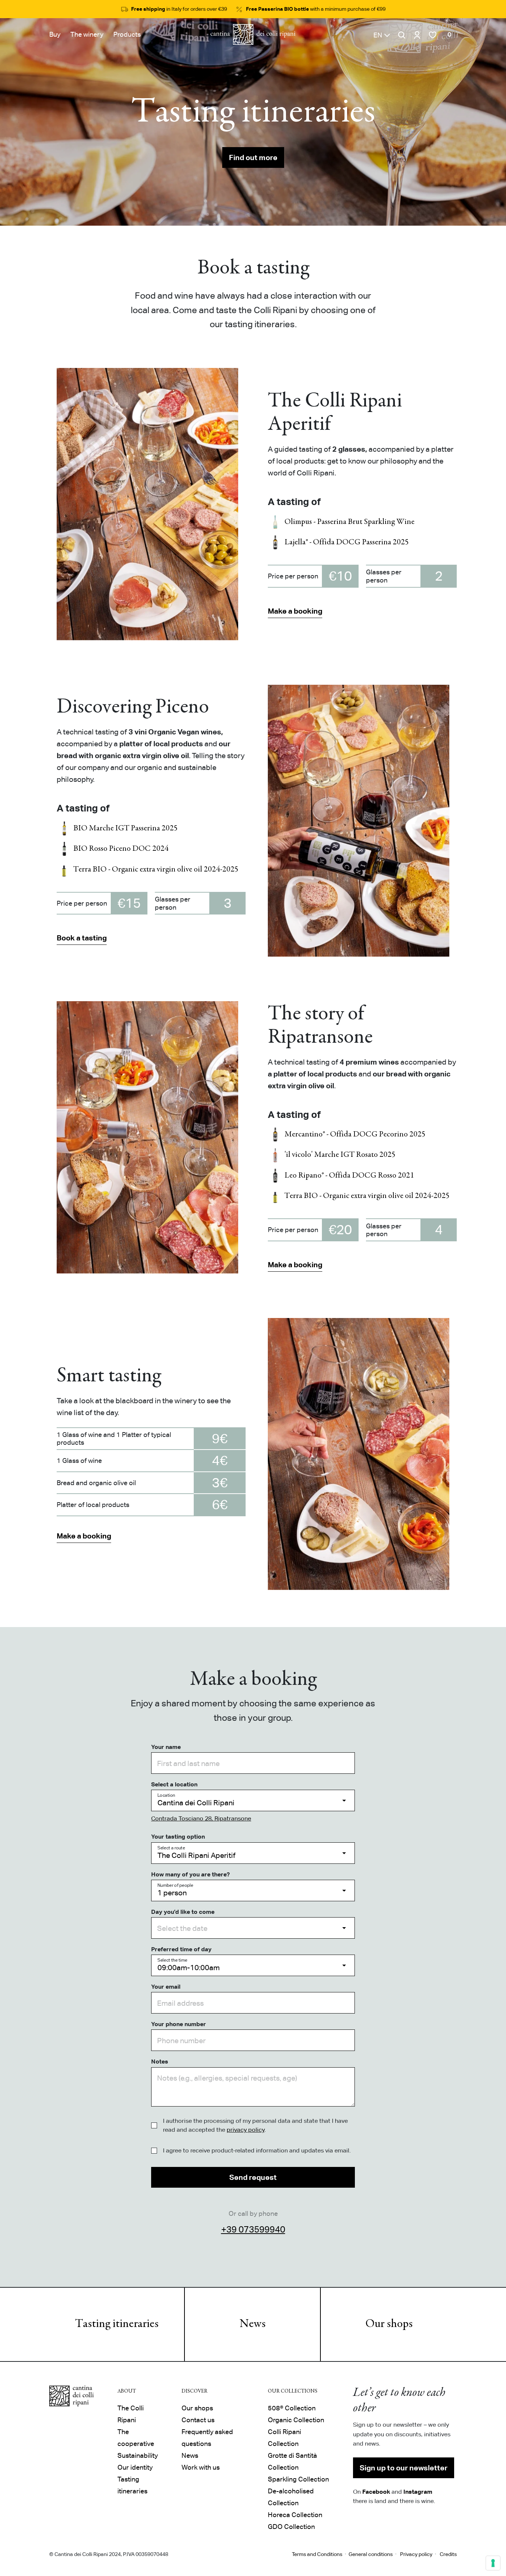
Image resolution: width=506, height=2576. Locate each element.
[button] (382, 35)
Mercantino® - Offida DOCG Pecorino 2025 (355, 1135)
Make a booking (295, 611)
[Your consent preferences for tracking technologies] (493, 2563)
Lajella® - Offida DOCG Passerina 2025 (347, 542)
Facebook (376, 2492)
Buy (55, 34)
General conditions (371, 2554)
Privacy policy (416, 2554)
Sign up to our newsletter (404, 2468)
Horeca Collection (295, 2515)
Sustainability (138, 2455)
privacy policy (246, 2130)
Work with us (201, 2467)
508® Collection (292, 2408)
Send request (253, 2177)
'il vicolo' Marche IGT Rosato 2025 (340, 1155)
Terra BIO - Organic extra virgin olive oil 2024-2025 (156, 870)
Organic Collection (296, 2420)
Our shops (389, 2324)
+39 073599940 (253, 2229)
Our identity (135, 2467)
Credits (448, 2554)
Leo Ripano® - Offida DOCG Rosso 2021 (349, 1176)
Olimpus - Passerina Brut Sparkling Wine (349, 522)
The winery (87, 34)
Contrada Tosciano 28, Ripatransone (201, 1818)
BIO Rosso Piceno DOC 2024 (121, 849)
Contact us (198, 2420)
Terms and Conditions (317, 2554)
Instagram (418, 2492)
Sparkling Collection (298, 2479)
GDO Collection (291, 2527)
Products (127, 34)
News (253, 2324)
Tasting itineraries (117, 2324)
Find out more (253, 157)
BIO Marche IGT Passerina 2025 (126, 829)
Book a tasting (82, 938)
